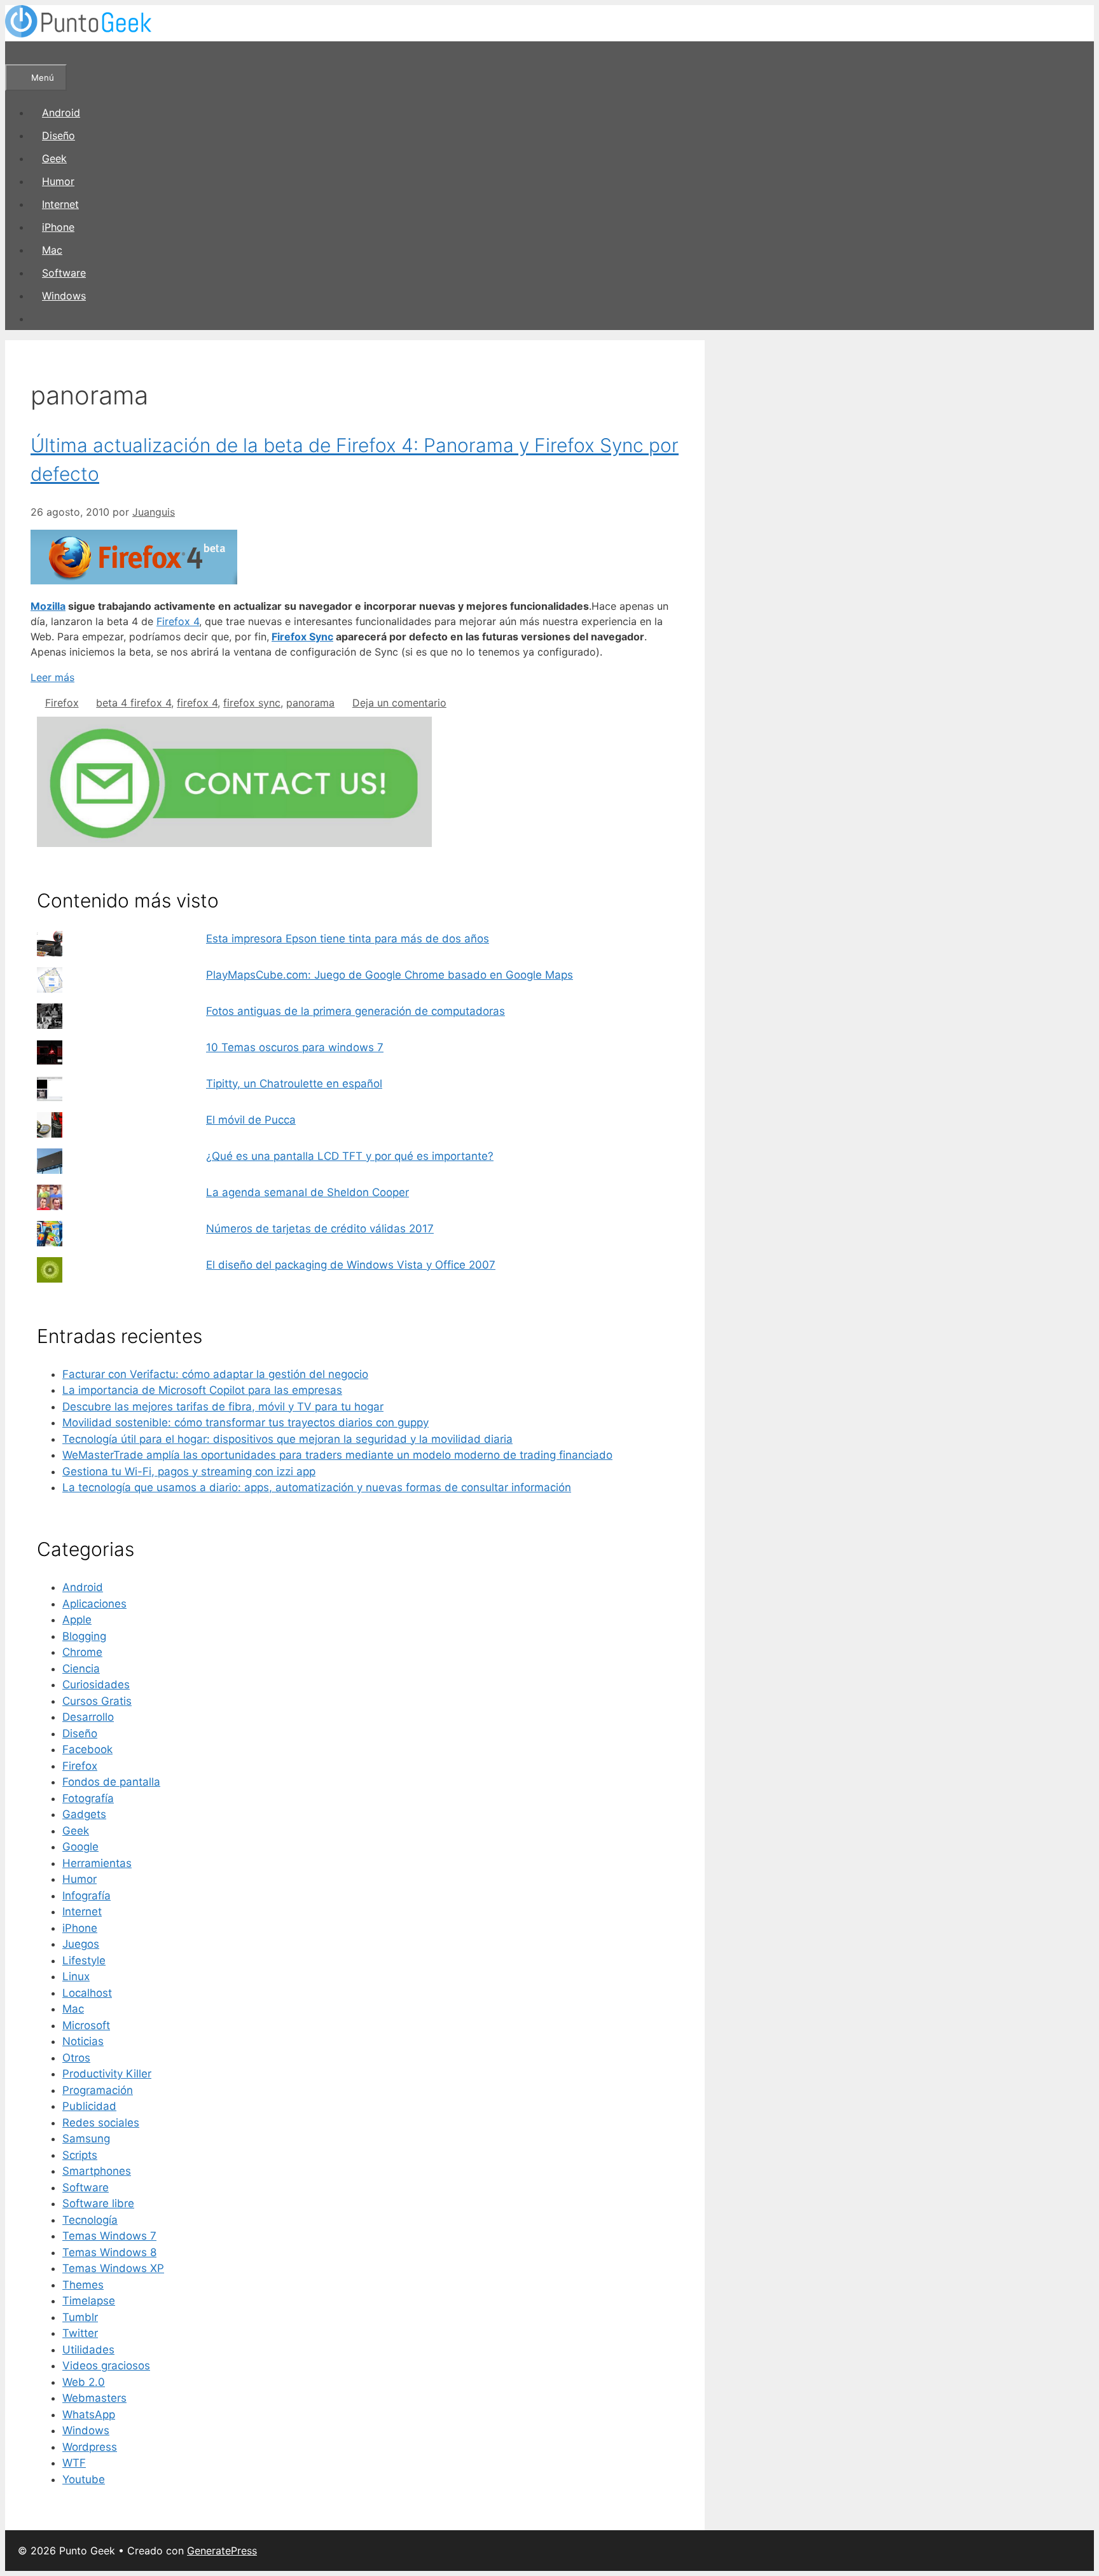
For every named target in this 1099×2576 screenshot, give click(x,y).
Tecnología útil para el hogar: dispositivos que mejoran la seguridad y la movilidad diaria (287, 1439)
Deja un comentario (399, 703)
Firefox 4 (178, 621)
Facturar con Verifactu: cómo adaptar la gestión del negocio (215, 1374)
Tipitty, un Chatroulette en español (294, 1084)
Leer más (52, 677)
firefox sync (252, 703)
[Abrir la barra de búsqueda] (23, 53)
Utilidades (88, 2350)
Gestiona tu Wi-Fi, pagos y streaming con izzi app (189, 1471)
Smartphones (97, 2171)
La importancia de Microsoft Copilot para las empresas (202, 1390)
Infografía (86, 1896)
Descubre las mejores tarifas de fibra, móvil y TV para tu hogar (223, 1407)
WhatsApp (89, 2414)
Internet (60, 204)
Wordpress (90, 2447)
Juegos (81, 1944)
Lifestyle (84, 1960)
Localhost (87, 1993)
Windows (64, 296)
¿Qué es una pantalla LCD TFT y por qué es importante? (350, 1156)
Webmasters (94, 2398)
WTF (74, 2463)
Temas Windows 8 (109, 2252)
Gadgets (84, 1814)
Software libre (98, 2203)
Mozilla (48, 606)
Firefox (62, 703)
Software (64, 273)
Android (61, 113)
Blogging (84, 1636)
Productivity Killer (107, 2074)
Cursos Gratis (97, 1701)
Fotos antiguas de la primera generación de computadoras (356, 1011)
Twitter (80, 2333)
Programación (98, 2090)
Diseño (59, 135)
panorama (310, 703)
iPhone (58, 227)
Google (80, 1847)
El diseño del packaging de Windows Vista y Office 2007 (351, 1265)
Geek (54, 158)
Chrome (82, 1652)
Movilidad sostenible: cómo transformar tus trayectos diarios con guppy (245, 1422)
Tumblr (80, 2317)
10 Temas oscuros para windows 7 (295, 1047)
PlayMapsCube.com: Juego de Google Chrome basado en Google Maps (390, 975)
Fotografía (88, 1798)
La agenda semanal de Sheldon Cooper (308, 1192)
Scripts (80, 2155)
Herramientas (97, 1863)
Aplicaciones (94, 1604)
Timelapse (89, 2301)
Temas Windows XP (113, 2268)
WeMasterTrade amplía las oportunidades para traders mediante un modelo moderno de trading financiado (337, 1455)
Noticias (83, 2041)
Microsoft (86, 2025)
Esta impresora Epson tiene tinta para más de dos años (348, 939)
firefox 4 (197, 703)
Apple (77, 1620)
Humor (58, 181)
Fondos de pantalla (111, 1782)
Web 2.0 (84, 2382)
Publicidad (89, 2106)
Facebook (87, 1749)
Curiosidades (96, 1684)
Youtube (84, 2479)
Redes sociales (101, 2123)
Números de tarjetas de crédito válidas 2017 (320, 1229)
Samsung (86, 2139)
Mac (52, 250)
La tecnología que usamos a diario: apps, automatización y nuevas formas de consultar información (317, 1487)
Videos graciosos (106, 2366)
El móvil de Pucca (251, 1120)
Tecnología (90, 2220)
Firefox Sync (302, 637)
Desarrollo (88, 1717)
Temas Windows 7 (109, 2236)
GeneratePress (222, 2551)
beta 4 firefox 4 (134, 703)
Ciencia (81, 1669)
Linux (76, 1976)
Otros (76, 2058)
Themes (83, 2285)
